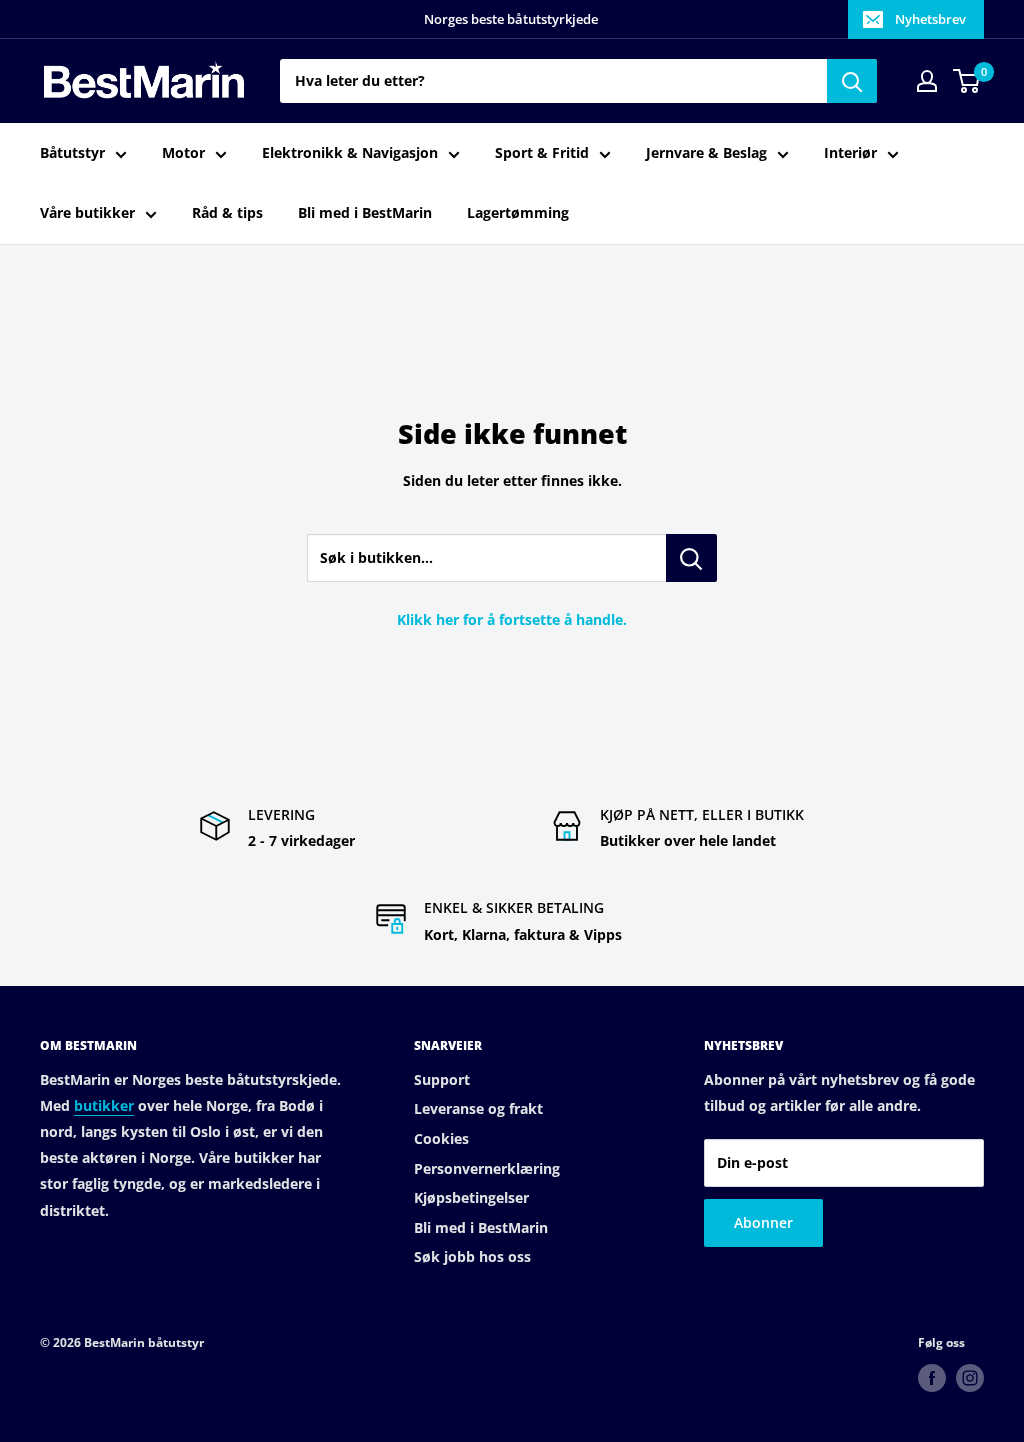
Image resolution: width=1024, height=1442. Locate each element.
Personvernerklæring (487, 1168)
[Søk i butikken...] (691, 558)
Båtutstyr (72, 152)
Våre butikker (87, 212)
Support (442, 1079)
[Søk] (852, 81)
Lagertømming (518, 212)
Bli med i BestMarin (365, 212)
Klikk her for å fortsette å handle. (512, 619)
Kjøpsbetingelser (471, 1197)
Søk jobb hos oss (472, 1256)
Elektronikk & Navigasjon (350, 152)
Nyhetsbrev (930, 19)
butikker (104, 1105)
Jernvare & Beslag (706, 152)
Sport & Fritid (542, 152)
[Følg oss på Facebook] (932, 1378)
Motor (183, 152)
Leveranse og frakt (478, 1108)
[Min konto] (927, 81)
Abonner (763, 1222)
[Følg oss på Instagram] (970, 1378)
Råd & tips (227, 212)
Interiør (850, 152)
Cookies (441, 1138)
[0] (967, 81)
